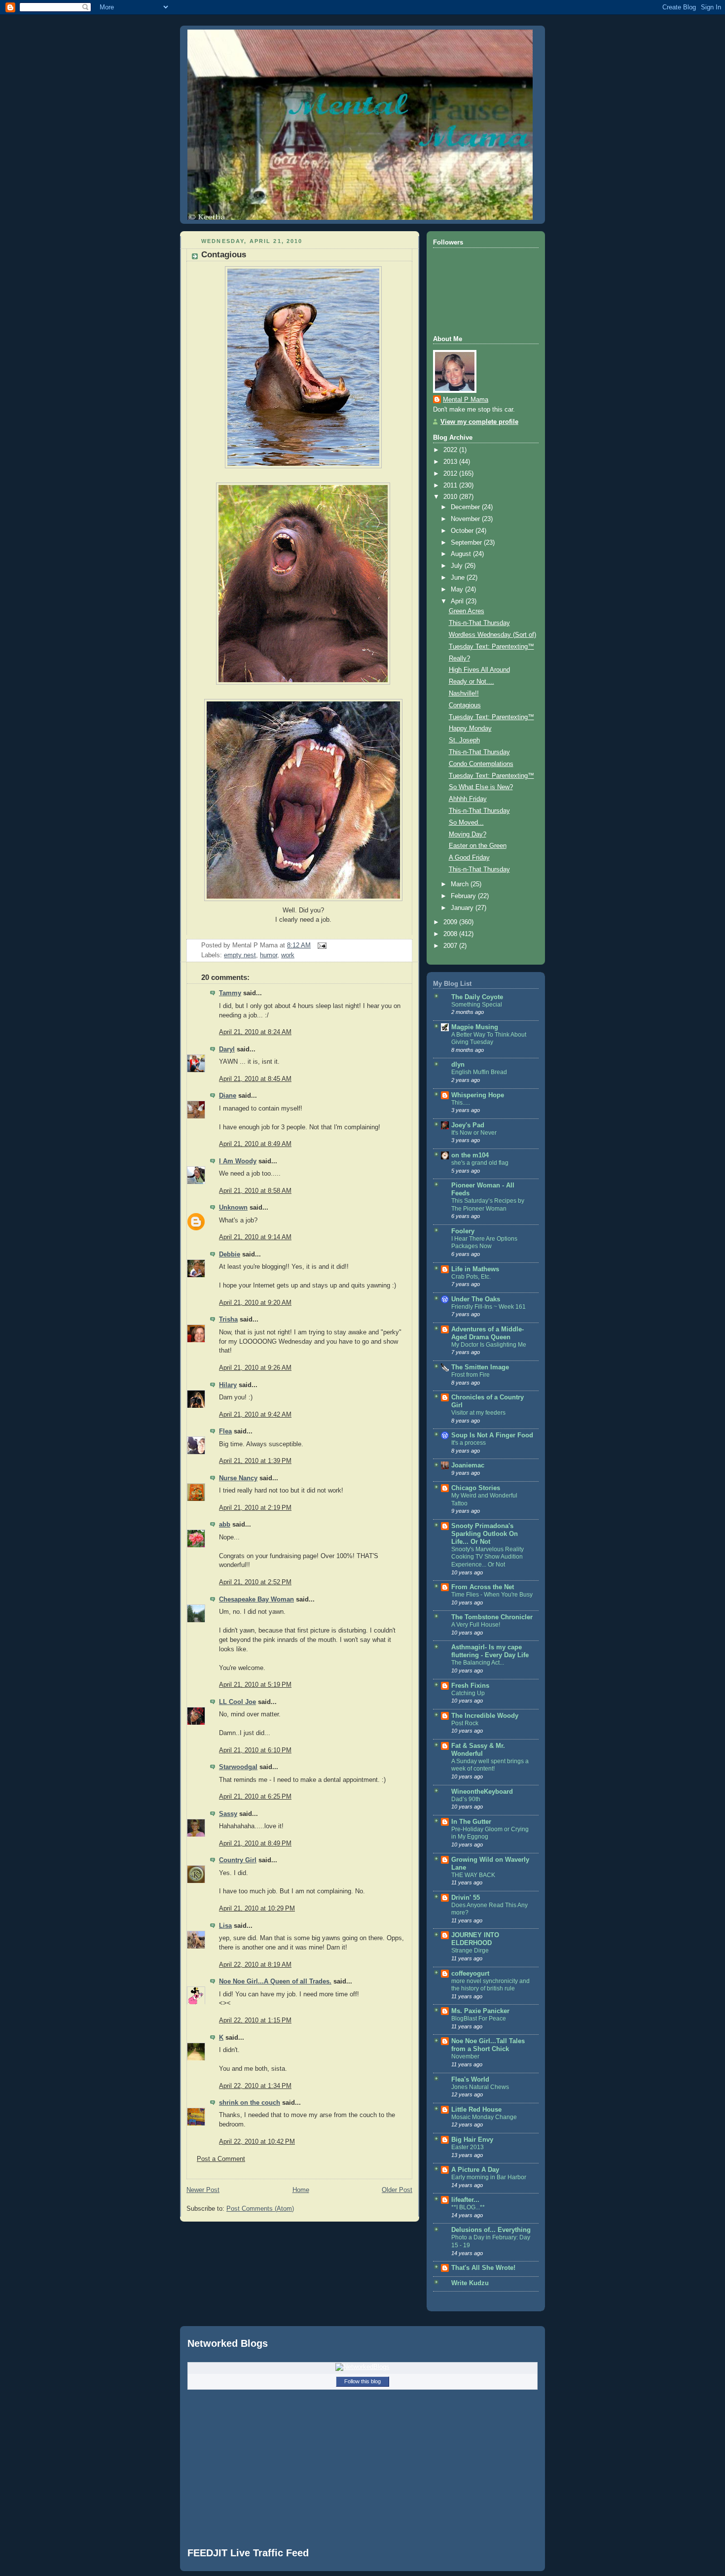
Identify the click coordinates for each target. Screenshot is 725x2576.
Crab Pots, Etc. (471, 1277)
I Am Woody (238, 1161)
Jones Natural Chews (480, 2087)
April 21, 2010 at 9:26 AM (255, 1368)
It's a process (469, 1443)
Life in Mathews (475, 1269)
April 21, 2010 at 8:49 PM (255, 1844)
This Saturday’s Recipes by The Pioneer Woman (488, 1205)
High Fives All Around (479, 670)
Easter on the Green (478, 846)
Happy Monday (470, 729)
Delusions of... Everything (491, 2230)
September (467, 543)
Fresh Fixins (470, 1686)
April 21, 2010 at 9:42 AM (255, 1415)
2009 (451, 922)
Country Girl (238, 1860)
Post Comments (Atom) (260, 2209)
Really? (459, 659)
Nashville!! (464, 694)
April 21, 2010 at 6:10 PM (255, 1750)
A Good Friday (469, 858)
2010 (451, 497)
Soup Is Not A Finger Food (492, 1435)
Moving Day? (468, 835)
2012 (451, 474)
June (459, 578)
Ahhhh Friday (468, 799)
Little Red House (476, 2110)
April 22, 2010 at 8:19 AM (255, 1965)
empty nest (240, 955)
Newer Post (203, 2190)
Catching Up (468, 1693)
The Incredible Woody (485, 1716)
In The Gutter (471, 1822)
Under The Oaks (476, 1299)
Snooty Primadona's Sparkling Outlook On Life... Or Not (485, 1534)
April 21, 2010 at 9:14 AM (255, 1237)
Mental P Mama (466, 400)
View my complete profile (479, 422)
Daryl (227, 1049)
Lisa (225, 1926)
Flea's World (470, 2080)
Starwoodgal (238, 1767)
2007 (451, 946)
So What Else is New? (481, 787)
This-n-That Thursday (479, 623)
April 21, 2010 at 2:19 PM (255, 1508)
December (466, 507)
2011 (451, 486)
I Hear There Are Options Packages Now (484, 1243)
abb (225, 1525)
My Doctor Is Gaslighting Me (489, 1345)
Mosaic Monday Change (484, 2117)
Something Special (477, 1005)
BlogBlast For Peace (479, 2019)
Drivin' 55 (466, 1898)
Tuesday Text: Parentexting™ (491, 647)
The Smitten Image (480, 1367)
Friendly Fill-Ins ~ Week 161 (489, 1307)
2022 (451, 450)
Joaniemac (468, 1465)
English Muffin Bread (479, 1072)
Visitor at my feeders (478, 1413)
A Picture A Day (475, 2170)
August (462, 554)
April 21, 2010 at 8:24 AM (255, 1032)
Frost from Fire (471, 1375)
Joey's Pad (468, 1125)
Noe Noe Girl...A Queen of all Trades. (275, 1982)
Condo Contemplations (481, 764)
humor (269, 955)
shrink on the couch (250, 2103)
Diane (228, 1096)
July (458, 566)
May (458, 590)
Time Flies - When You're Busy (492, 1595)
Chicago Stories (476, 1488)
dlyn (458, 1065)
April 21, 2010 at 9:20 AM (255, 1303)
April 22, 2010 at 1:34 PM (255, 2086)
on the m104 (470, 1155)
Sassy (228, 1814)
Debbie (230, 1254)
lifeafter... (465, 2200)
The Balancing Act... (478, 1663)
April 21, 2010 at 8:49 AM (255, 1144)
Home (301, 2190)
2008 (451, 934)
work (288, 955)
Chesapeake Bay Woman (256, 1600)
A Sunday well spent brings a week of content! (490, 1765)
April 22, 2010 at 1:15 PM (255, 2020)
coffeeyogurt (470, 1974)
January (463, 908)
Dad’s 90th (466, 1799)
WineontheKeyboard (482, 1792)
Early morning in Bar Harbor (489, 2177)
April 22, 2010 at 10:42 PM (257, 2142)
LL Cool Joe (237, 1702)
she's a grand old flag (480, 1163)
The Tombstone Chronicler (492, 1617)
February (464, 896)
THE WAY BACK (473, 1875)
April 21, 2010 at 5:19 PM (255, 1685)
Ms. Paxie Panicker (480, 2011)
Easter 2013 (468, 2147)
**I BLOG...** (468, 2207)
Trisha (228, 1320)
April (458, 601)
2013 (451, 462)
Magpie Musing (475, 1027)
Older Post (397, 2190)
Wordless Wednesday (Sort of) (492, 635)
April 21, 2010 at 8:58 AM (255, 1191)
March (461, 884)
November (466, 519)
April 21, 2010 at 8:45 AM (255, 1079)
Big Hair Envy (472, 2140)
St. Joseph (464, 740)
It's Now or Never (474, 1133)
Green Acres (467, 611)
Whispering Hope (478, 1095)
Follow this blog (362, 2381)
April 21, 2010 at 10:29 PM (257, 1909)
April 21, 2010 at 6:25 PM (255, 1797)
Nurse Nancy (238, 1478)
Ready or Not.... (471, 682)
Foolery (463, 1231)
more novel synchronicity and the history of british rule (490, 1985)
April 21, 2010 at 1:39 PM (255, 1461)
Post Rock (465, 1723)
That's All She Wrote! (483, 2268)
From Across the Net (483, 1587)
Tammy (230, 993)
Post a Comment (221, 2159)
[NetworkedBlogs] (362, 2367)
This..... (461, 1103)
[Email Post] (321, 945)
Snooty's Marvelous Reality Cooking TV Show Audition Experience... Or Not (488, 1557)
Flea (225, 1431)
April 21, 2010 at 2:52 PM (255, 1582)
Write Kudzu (470, 2283)
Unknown (233, 1208)
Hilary (228, 1385)
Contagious (224, 255)
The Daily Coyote (477, 997)
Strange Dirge (470, 1950)
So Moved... (466, 823)
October (463, 531)
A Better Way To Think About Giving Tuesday (489, 1039)
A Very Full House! (476, 1625)
